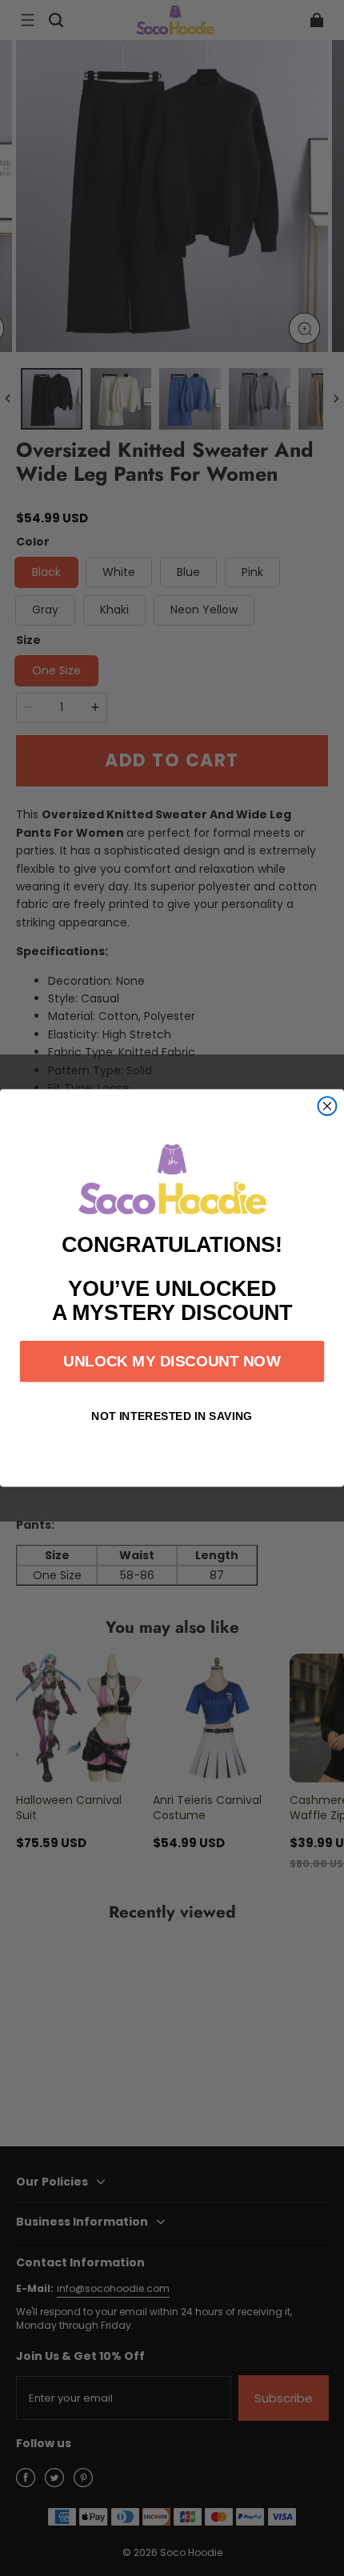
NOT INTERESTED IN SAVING (172, 1416)
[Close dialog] (328, 1106)
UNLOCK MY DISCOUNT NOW (172, 1361)
